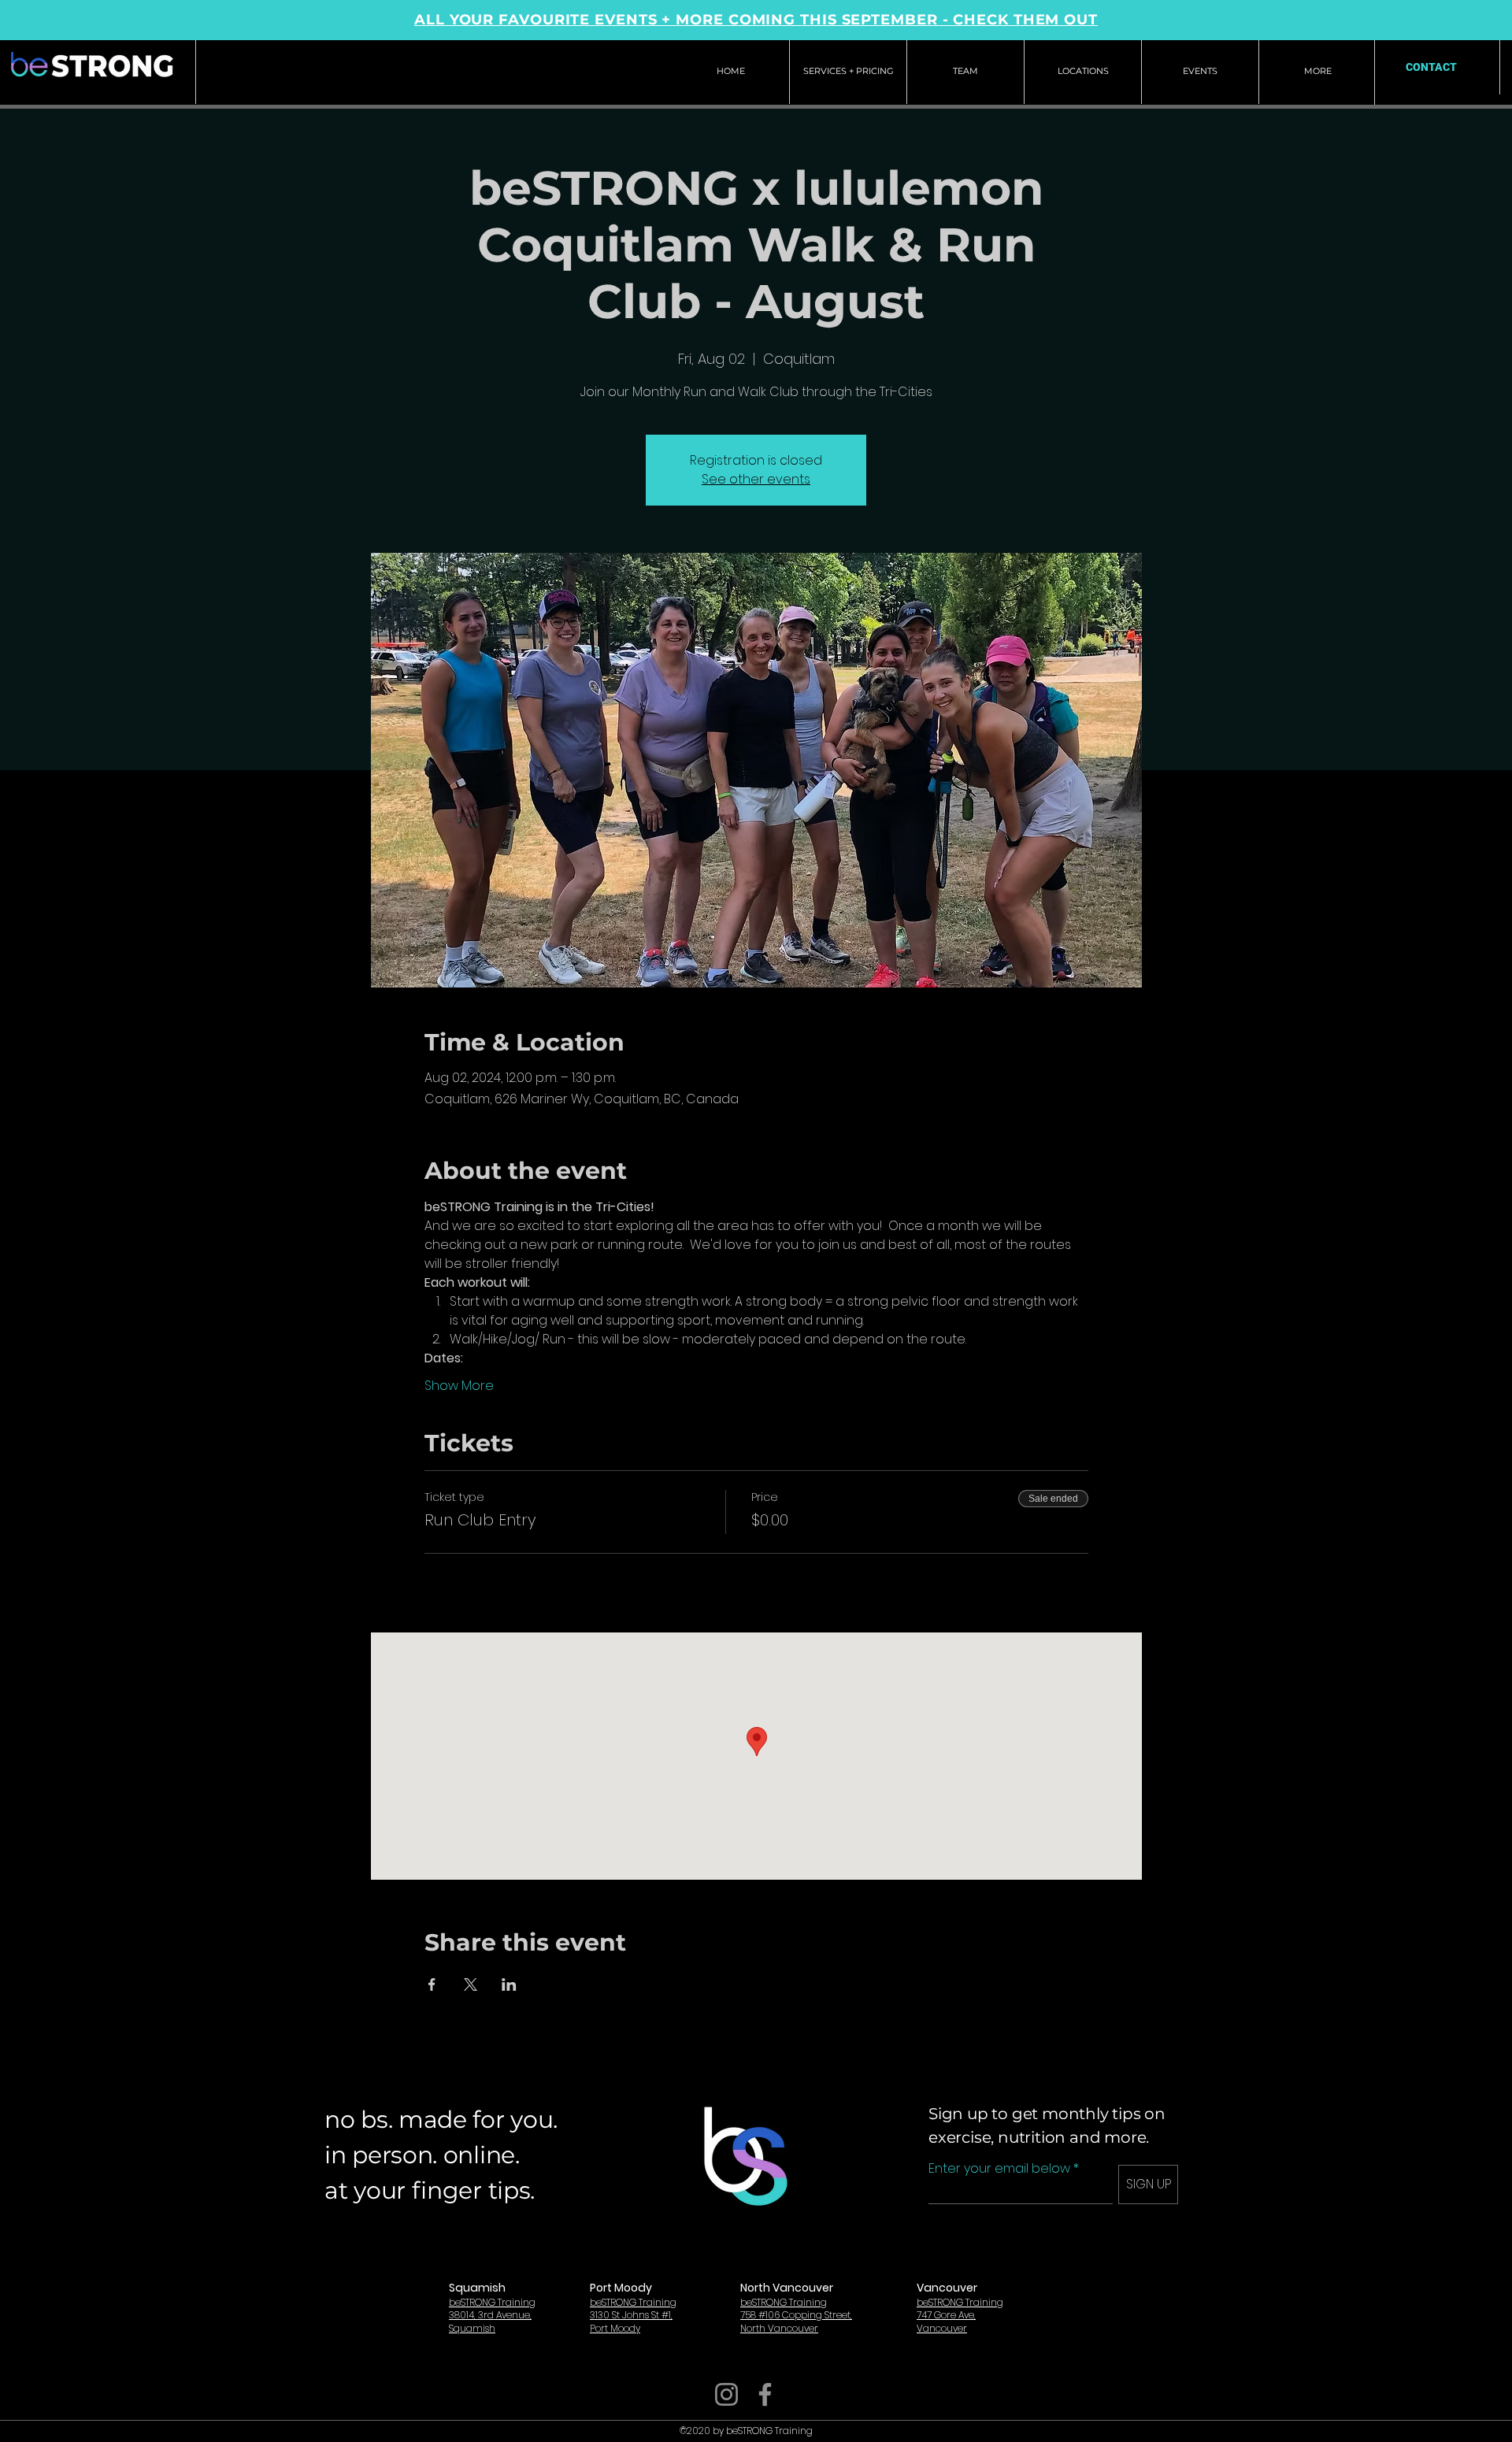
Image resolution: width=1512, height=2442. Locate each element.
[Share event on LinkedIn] (509, 1984)
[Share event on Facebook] (432, 1984)
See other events (756, 479)
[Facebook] (765, 2394)
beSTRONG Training (492, 2302)
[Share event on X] (471, 1984)
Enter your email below (999, 2169)
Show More (459, 1386)
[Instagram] (726, 2394)
